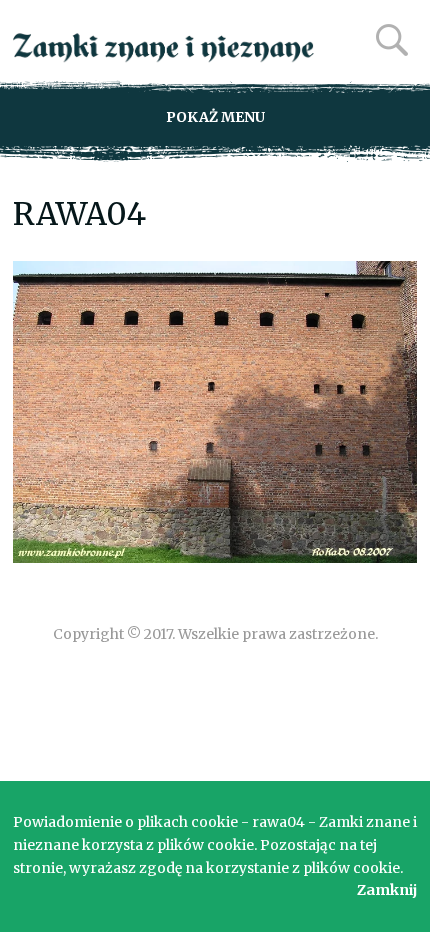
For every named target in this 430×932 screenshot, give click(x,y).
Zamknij (387, 890)
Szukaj (392, 40)
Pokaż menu (215, 117)
